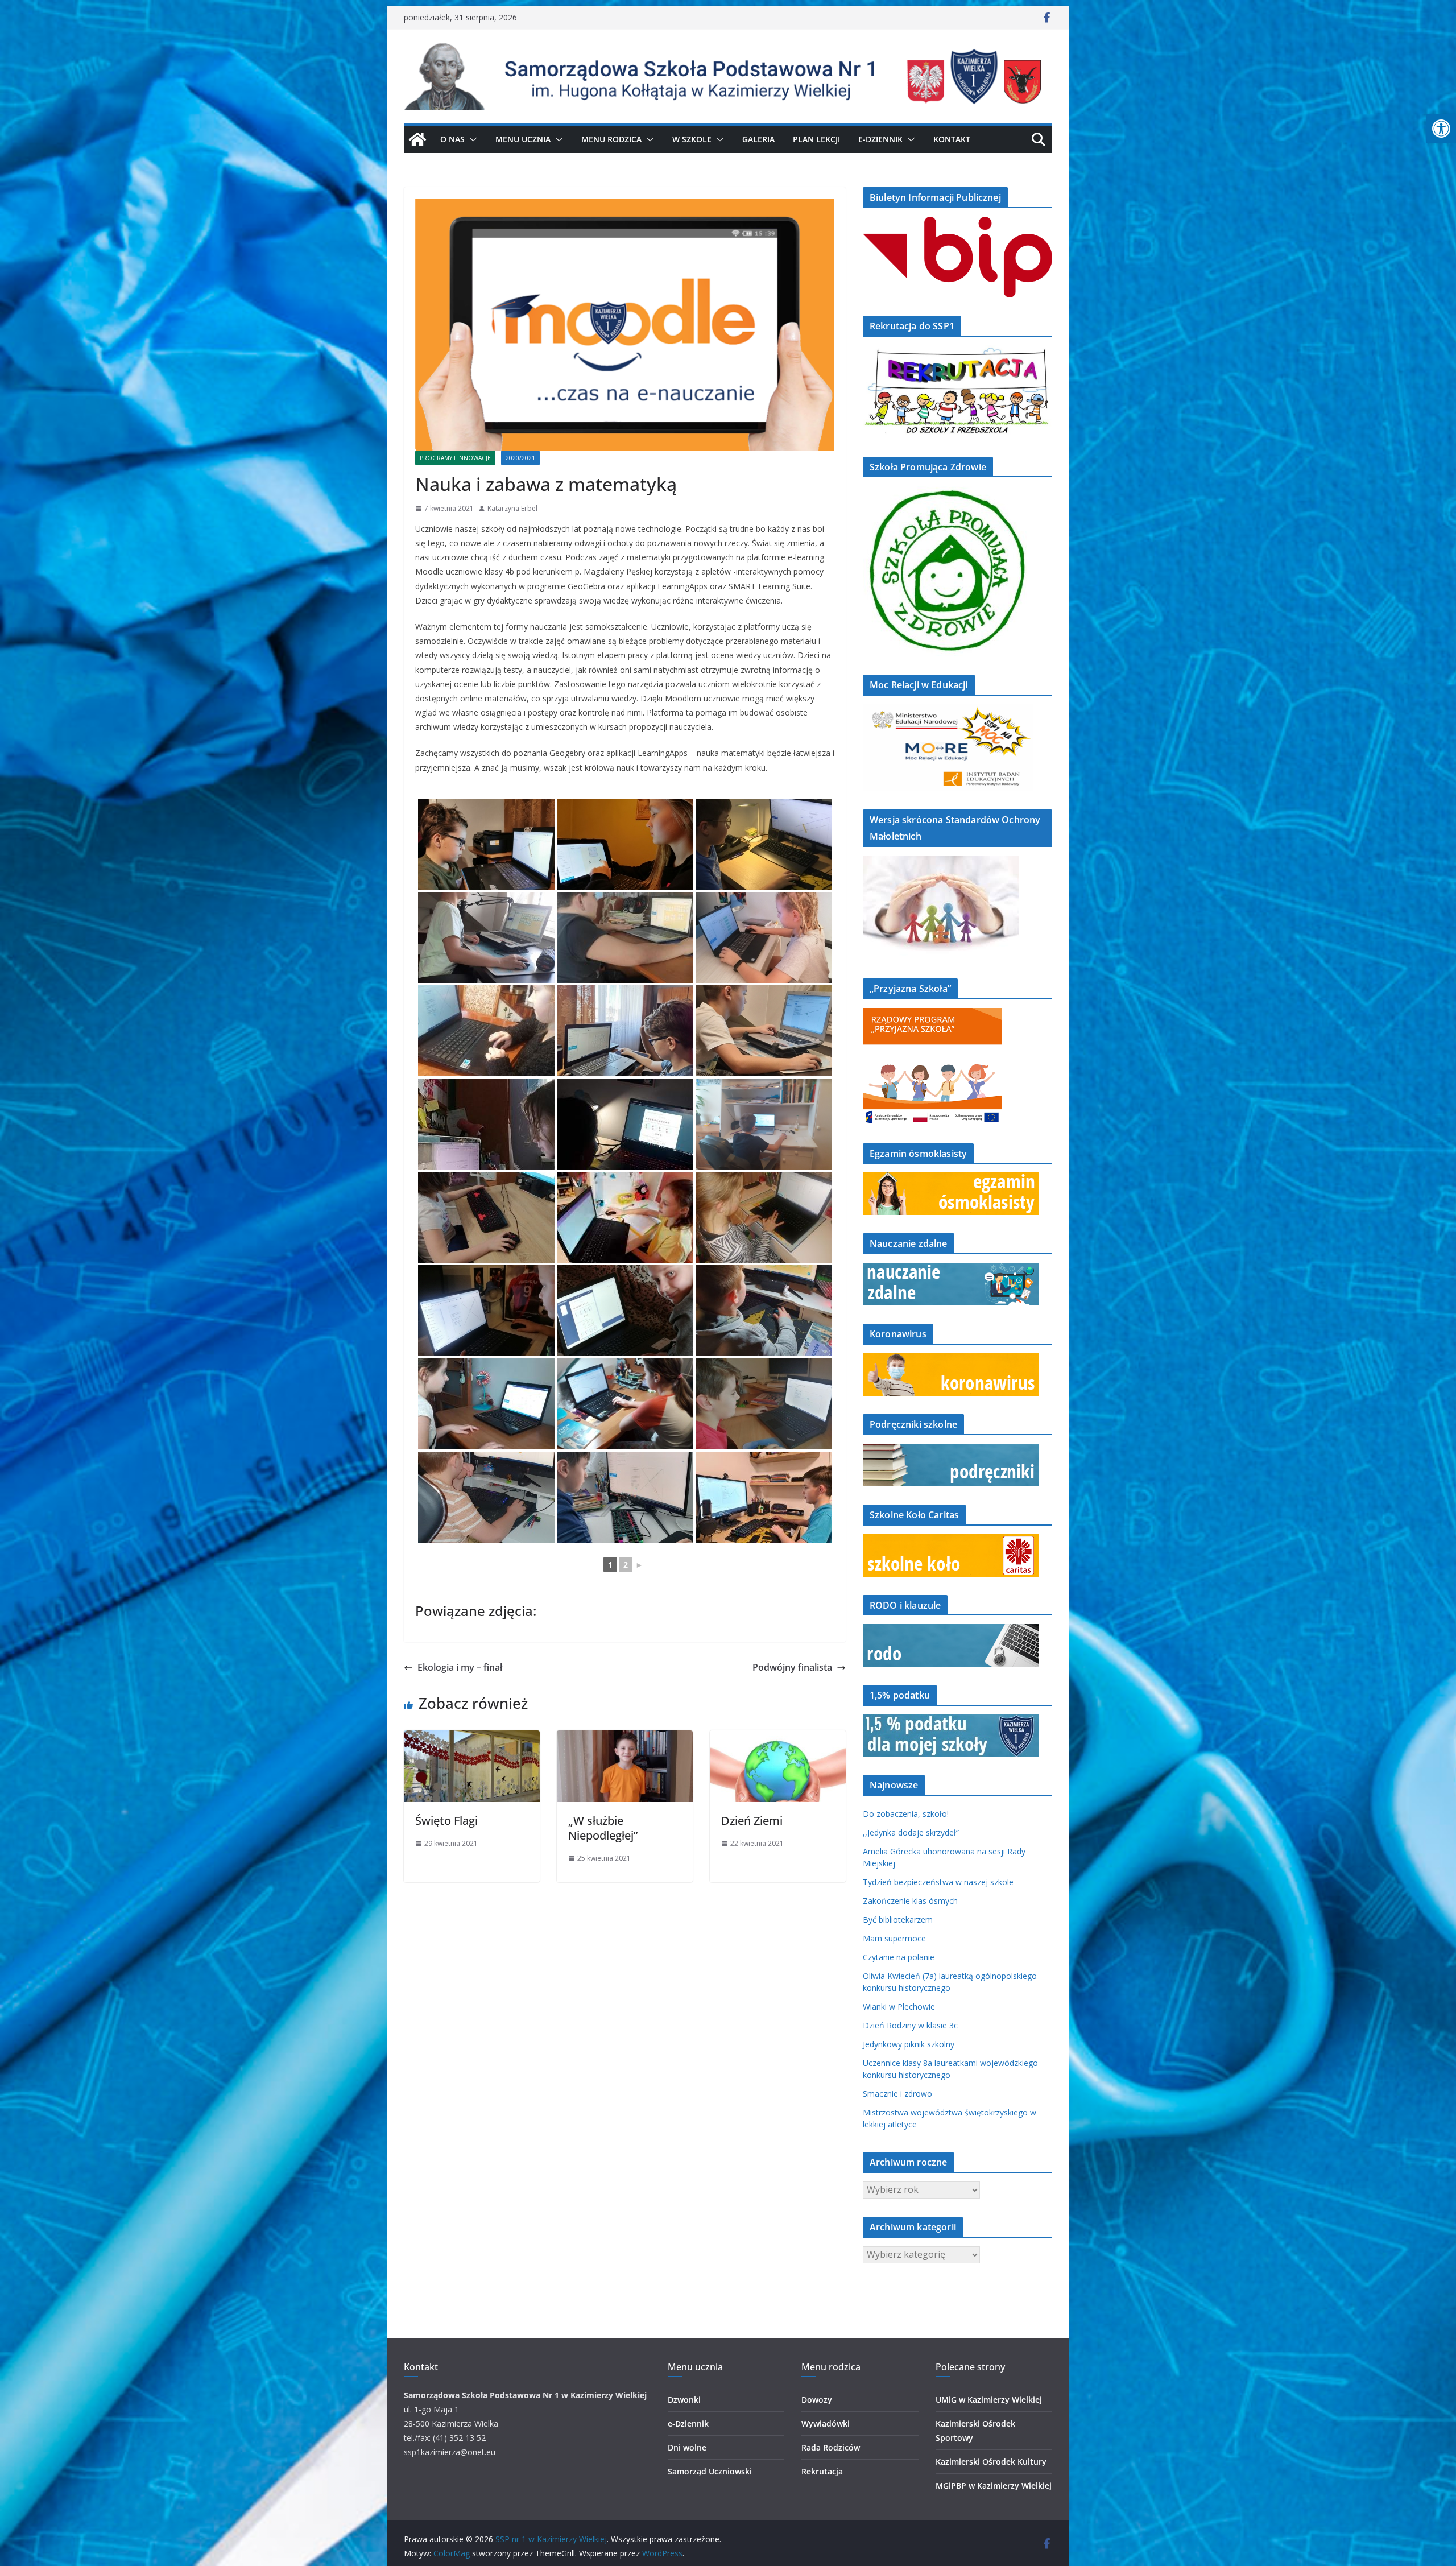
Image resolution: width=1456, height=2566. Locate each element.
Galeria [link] (758, 139)
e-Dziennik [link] (688, 2424)
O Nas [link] (452, 139)
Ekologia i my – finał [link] (460, 1667)
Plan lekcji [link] (816, 139)
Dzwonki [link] (684, 2400)
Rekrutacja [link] (822, 2471)
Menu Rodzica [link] (611, 139)
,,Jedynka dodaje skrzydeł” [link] (911, 1832)
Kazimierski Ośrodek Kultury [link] (991, 2462)
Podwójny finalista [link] (792, 1667)
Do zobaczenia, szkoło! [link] (906, 1814)
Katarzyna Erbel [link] (512, 508)
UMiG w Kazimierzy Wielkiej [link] (989, 2400)
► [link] (639, 1565)
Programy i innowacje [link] (455, 458)
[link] (1441, 129)
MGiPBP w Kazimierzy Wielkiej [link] (994, 2486)
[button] (471, 139)
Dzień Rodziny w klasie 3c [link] (910, 2025)
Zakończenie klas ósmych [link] (910, 1901)
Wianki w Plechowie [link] (899, 2007)
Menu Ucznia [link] (523, 139)
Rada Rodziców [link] (831, 2447)
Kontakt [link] (952, 139)
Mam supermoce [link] (894, 1938)
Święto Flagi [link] (446, 1821)
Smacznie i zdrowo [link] (897, 2094)
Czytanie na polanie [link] (899, 1957)
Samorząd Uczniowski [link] (710, 2471)
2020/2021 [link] (520, 458)
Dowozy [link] (817, 2400)
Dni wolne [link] (687, 2447)
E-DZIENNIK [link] (880, 139)
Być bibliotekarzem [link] (898, 1920)
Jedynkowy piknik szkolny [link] (909, 2044)
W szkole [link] (692, 139)
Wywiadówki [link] (826, 2424)
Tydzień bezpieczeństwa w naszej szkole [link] (938, 1882)
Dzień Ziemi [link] (752, 1821)
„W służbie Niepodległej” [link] (603, 1828)
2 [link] (626, 1565)
